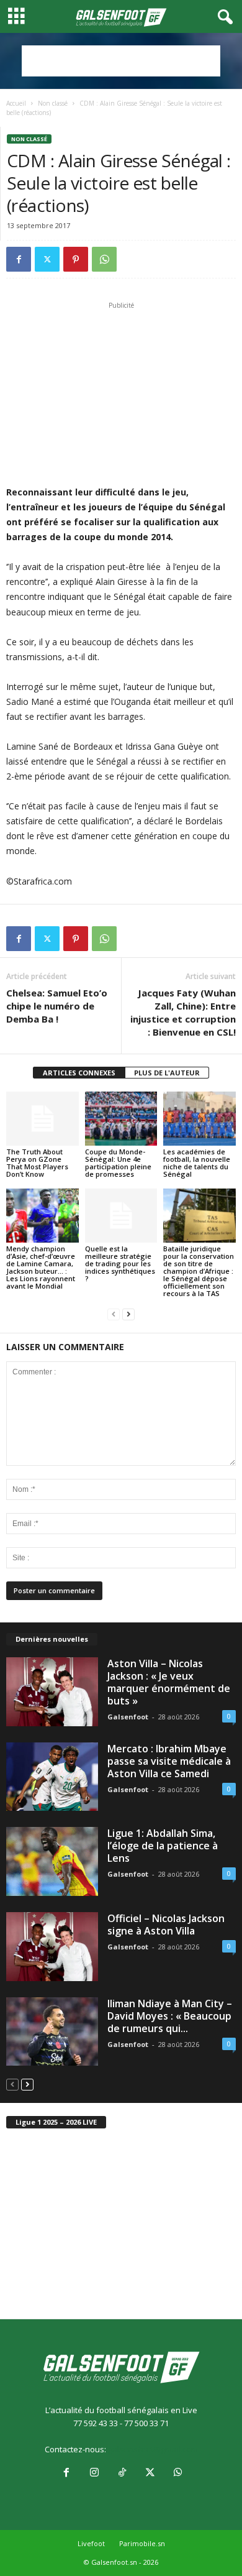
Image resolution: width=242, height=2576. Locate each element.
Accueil (16, 103)
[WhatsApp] (104, 259)
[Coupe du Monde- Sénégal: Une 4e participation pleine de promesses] (121, 1119)
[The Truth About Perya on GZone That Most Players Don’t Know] (43, 1119)
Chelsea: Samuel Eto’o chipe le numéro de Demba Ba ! (57, 1006)
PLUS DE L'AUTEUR (167, 1073)
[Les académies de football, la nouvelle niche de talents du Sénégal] (199, 1119)
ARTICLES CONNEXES (79, 1073)
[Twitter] (47, 259)
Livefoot (91, 2543)
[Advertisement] (121, 61)
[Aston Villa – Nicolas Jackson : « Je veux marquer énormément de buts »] (52, 1692)
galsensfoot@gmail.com (153, 2449)
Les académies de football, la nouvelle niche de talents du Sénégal (197, 1163)
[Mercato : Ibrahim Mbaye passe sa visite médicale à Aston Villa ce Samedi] (52, 1777)
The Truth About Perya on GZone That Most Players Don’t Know (37, 1163)
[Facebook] (19, 259)
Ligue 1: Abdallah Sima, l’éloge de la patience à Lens (163, 1846)
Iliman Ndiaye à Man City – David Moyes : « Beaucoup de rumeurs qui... (170, 2016)
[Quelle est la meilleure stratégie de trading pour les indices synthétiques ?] (121, 1216)
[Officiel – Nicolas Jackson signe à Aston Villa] (52, 1947)
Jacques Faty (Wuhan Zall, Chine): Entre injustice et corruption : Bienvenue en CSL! (183, 1012)
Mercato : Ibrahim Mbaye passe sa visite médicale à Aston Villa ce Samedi (169, 1761)
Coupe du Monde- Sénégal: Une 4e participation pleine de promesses (118, 1163)
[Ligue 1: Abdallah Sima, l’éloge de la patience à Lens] (52, 1861)
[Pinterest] (76, 259)
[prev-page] (114, 1314)
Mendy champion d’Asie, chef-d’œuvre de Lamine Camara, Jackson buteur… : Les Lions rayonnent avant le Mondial (41, 1267)
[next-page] (128, 1314)
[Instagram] (94, 2473)
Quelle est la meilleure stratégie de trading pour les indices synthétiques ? (120, 1263)
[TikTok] (122, 2473)
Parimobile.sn (142, 2543)
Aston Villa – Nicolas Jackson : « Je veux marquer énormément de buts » (169, 1682)
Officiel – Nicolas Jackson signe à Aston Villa (166, 1925)
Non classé (53, 103)
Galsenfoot (128, 1717)
